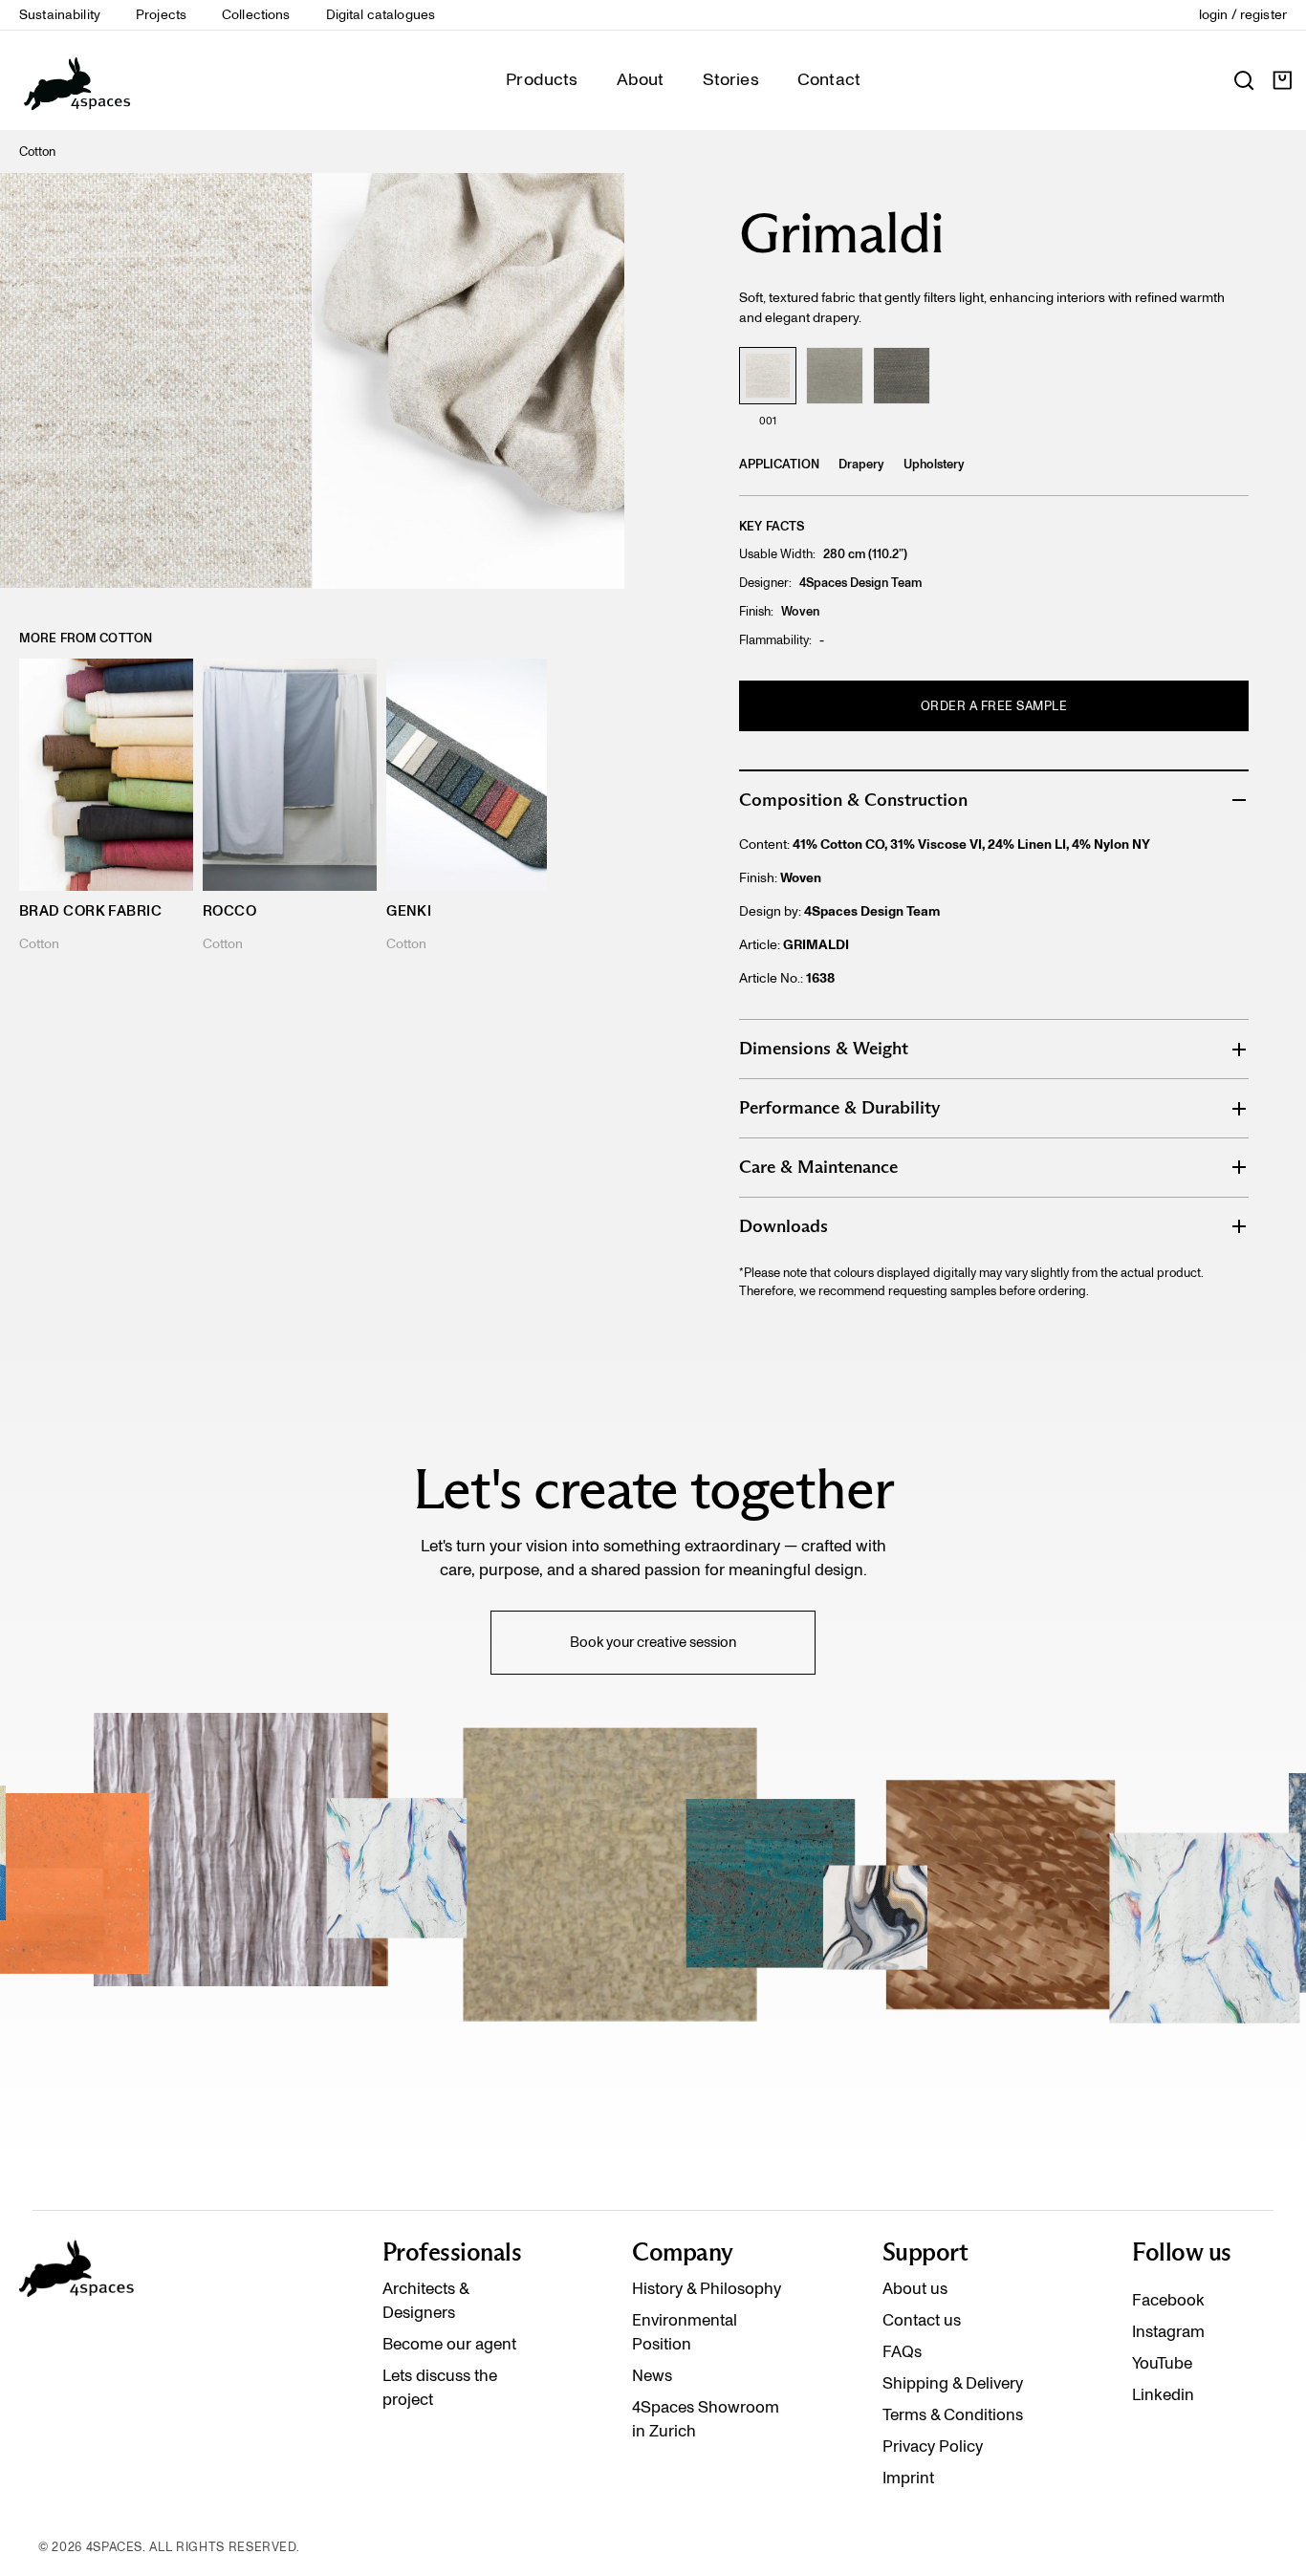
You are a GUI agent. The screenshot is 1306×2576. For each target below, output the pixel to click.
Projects (161, 15)
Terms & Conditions (953, 2414)
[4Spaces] (76, 80)
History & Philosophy (707, 2288)
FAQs (902, 2351)
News (652, 2375)
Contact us (922, 2320)
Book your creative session (653, 1642)
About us (915, 2288)
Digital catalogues (381, 15)
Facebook (1168, 2300)
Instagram (1168, 2331)
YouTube (1162, 2363)
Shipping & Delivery (953, 2383)
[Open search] (1244, 80)
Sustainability (60, 15)
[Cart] (1282, 80)
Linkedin (1163, 2394)
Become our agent (449, 2344)
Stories (731, 79)
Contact (829, 79)
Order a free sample (994, 706)
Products (542, 79)
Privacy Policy (933, 2446)
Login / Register (1243, 15)
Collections (256, 15)
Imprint (908, 2478)
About (641, 79)
